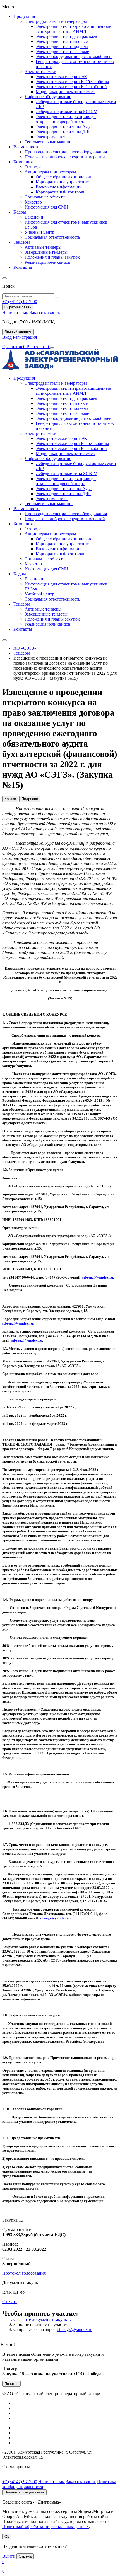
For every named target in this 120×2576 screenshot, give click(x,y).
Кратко (10, 799)
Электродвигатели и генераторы (56, 21)
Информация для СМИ (46, 207)
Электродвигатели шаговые (62, 51)
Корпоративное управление (62, 182)
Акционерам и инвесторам (50, 172)
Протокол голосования (24, 2273)
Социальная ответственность (52, 237)
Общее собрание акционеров (63, 177)
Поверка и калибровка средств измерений (65, 157)
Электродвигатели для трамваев (66, 36)
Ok (7, 2537)
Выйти (9, 2556)
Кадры (20, 212)
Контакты (23, 267)
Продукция (24, 16)
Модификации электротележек (65, 92)
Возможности (27, 147)
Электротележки (40, 72)
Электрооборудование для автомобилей (74, 56)
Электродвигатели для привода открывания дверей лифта (66, 119)
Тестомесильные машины (49, 142)
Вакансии (34, 217)
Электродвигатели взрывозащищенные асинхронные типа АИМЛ (73, 29)
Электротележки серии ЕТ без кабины (72, 82)
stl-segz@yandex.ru (98, 1277)
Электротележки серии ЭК (61, 77)
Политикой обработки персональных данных (45, 2527)
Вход (7, 337)
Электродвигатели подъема (62, 46)
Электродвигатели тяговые (62, 41)
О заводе (33, 167)
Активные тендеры (43, 247)
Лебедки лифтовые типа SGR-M (67, 112)
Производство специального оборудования (66, 152)
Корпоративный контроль (60, 192)
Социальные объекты (45, 197)
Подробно (30, 799)
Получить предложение (24, 2492)
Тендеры (22, 242)
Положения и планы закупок (52, 257)
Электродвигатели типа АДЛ (64, 127)
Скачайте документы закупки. (42, 2319)
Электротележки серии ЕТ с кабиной (71, 87)
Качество (33, 202)
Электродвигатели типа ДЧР (63, 132)
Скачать (10, 2302)
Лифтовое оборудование (48, 97)
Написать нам (15, 312)
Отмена (25, 2556)
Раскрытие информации (59, 187)
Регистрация (25, 337)
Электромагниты (52, 137)
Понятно (11, 2384)
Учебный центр (39, 232)
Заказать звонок (45, 312)
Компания (23, 162)
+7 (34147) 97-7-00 (20, 2482)
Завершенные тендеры (46, 252)
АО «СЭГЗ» (25, 648)
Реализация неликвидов (47, 262)
